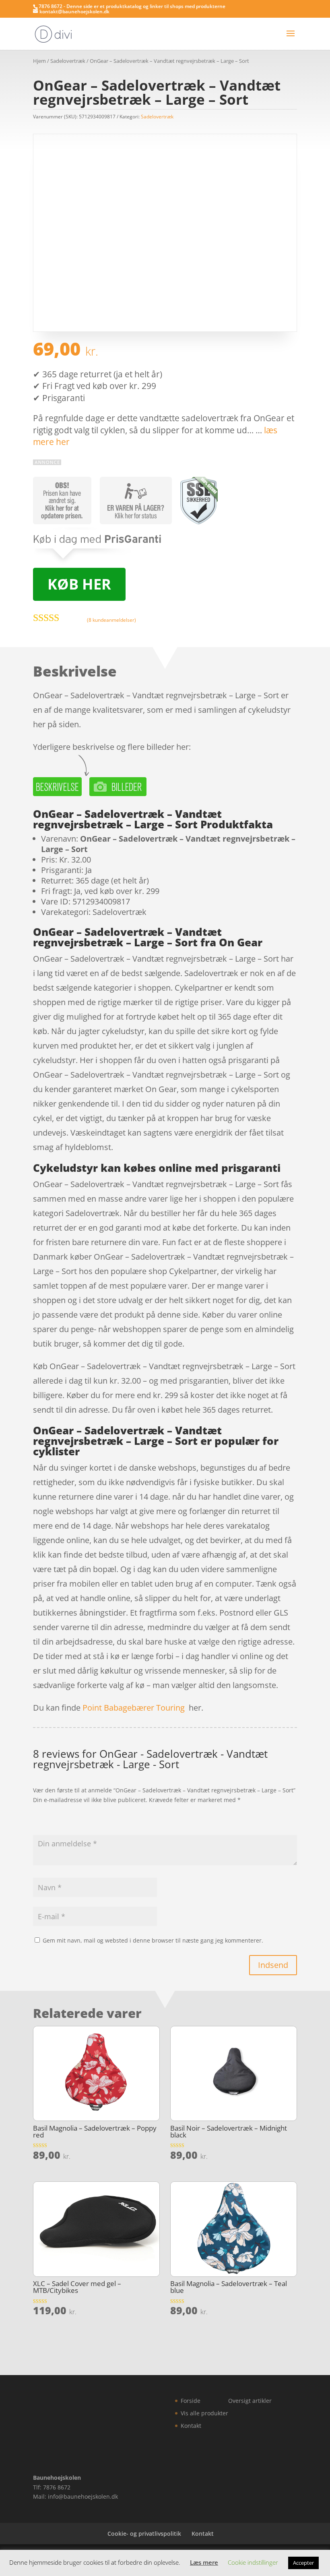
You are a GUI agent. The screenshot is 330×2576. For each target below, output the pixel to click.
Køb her (79, 584)
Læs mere (204, 2562)
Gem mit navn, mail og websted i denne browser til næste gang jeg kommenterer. (153, 1940)
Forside (191, 2401)
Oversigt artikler (250, 2401)
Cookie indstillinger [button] (253, 2562)
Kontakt (191, 2426)
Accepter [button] (303, 2563)
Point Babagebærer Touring (134, 1708)
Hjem (39, 61)
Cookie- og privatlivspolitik (144, 2534)
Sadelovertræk (68, 61)
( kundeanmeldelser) (111, 620)
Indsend (273, 1965)
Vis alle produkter (204, 2413)
